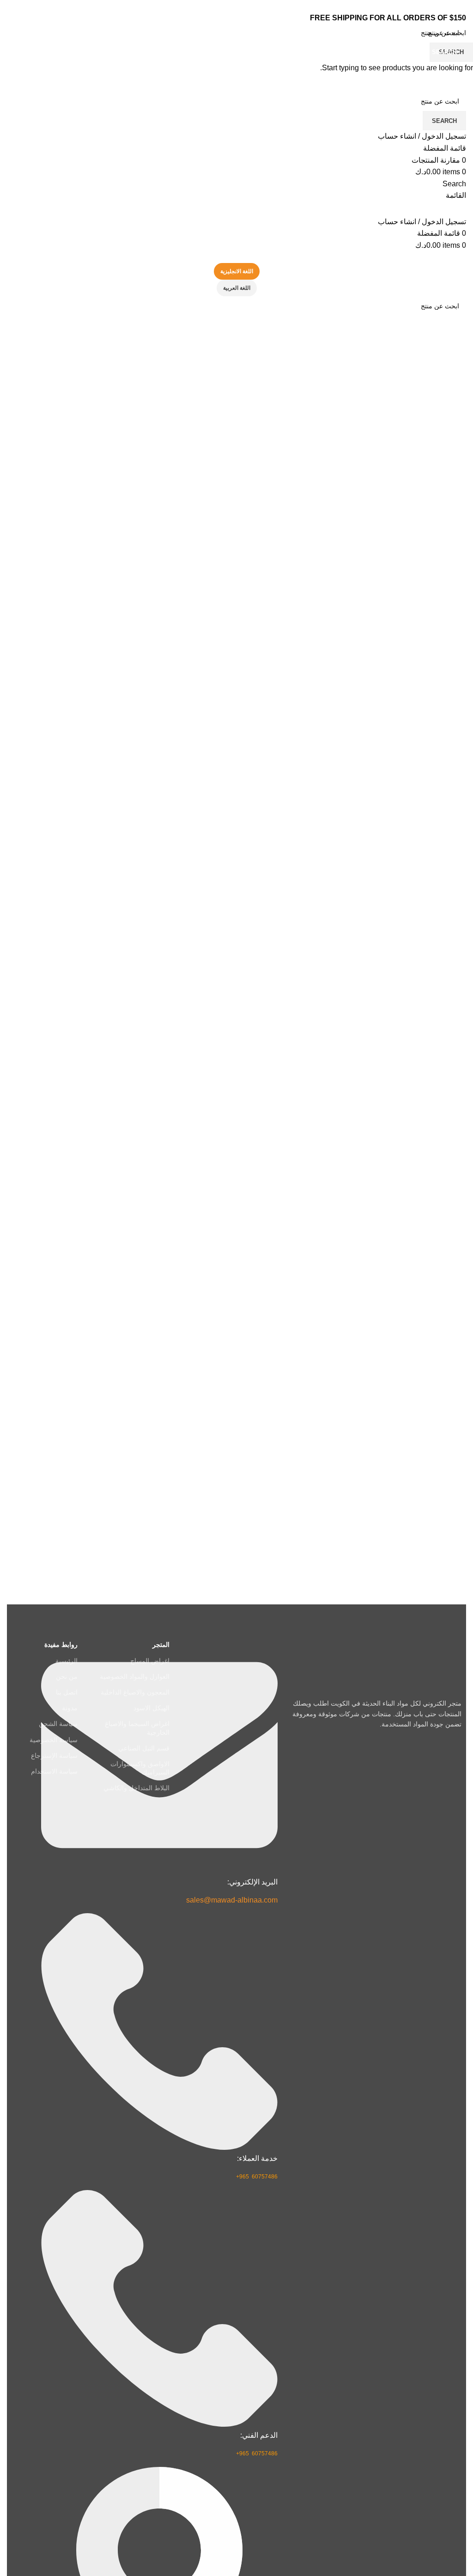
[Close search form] (461, 12)
